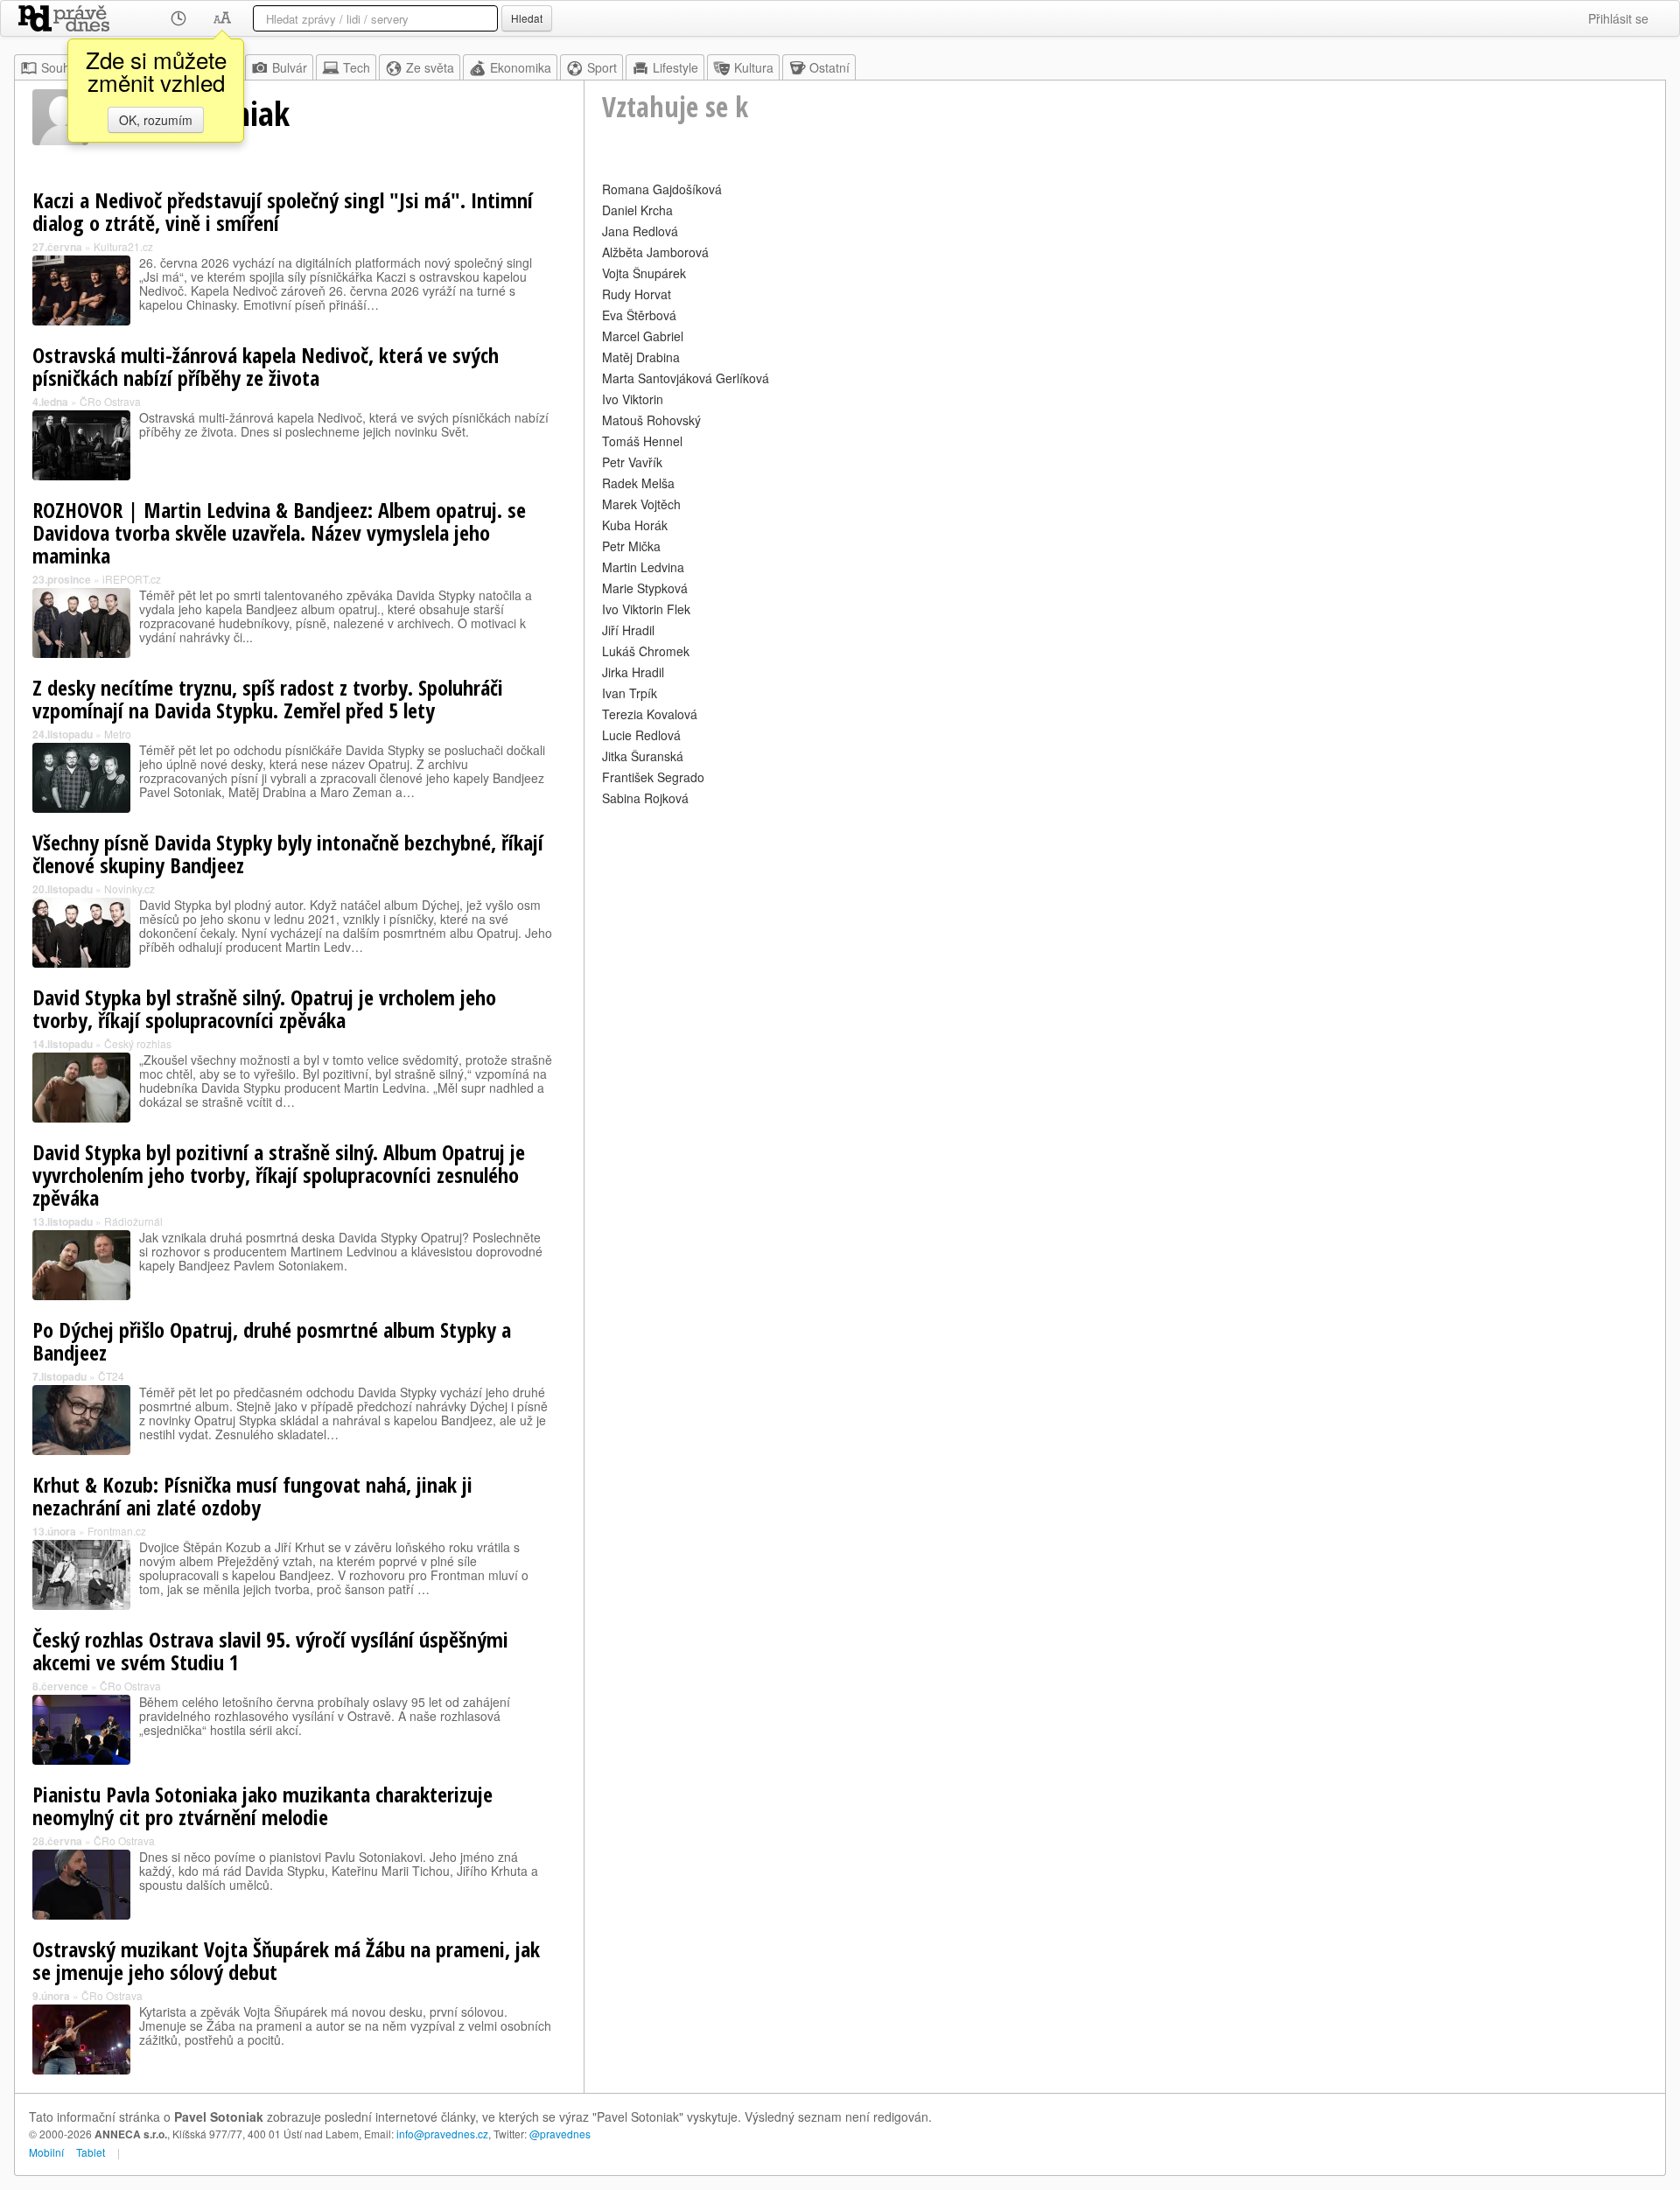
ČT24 (111, 1376)
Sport (602, 67)
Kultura (754, 67)
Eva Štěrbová (639, 315)
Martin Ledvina (643, 567)
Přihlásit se (1618, 18)
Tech (357, 67)
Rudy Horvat (637, 294)
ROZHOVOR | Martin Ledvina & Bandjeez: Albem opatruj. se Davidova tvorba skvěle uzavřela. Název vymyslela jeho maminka (279, 532)
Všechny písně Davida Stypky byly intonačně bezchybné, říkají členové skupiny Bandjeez (288, 854)
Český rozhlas (138, 1043)
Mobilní (46, 2152)
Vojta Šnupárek (644, 273)
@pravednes (560, 2134)
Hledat (527, 18)
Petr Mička (631, 546)
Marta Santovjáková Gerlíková (686, 378)
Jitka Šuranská (643, 756)
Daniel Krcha (637, 210)
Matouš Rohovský (651, 420)
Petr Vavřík (632, 462)
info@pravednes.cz (442, 2134)
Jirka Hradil (633, 672)
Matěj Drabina (641, 357)
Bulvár (290, 67)
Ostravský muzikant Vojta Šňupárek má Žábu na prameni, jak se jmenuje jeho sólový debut (286, 1960)
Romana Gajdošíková (662, 189)
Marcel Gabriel (643, 336)
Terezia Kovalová (650, 714)
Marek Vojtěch (641, 504)
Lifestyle (675, 67)
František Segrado (653, 777)
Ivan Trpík (630, 693)
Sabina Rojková (645, 798)
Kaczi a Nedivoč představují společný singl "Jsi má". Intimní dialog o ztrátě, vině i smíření (283, 211)
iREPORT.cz (132, 579)
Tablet (91, 2152)
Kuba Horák (635, 525)
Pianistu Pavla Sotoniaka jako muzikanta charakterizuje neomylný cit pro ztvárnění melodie (262, 1805)
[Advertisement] (1125, 933)
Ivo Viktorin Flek (646, 609)
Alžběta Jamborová (655, 252)
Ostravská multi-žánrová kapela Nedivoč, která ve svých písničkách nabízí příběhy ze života (266, 366)
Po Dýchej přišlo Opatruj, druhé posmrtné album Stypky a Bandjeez (272, 1341)
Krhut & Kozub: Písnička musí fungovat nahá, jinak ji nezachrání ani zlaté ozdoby (252, 1496)
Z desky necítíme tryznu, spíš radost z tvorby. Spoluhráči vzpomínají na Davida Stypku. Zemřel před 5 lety (268, 699)
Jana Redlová (640, 231)
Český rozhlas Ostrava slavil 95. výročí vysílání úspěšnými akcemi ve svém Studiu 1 (270, 1651)
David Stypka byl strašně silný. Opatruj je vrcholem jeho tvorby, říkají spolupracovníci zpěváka (264, 1008)
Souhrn (61, 67)
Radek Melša (638, 483)
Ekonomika (521, 67)
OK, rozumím (156, 120)
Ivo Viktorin (633, 399)
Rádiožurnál (133, 1221)
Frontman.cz (117, 1531)
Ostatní (829, 67)
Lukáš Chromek (646, 651)
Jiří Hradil (628, 630)
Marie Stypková (645, 588)
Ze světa (430, 67)
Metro (118, 734)
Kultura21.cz (123, 246)
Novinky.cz (129, 889)
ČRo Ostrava (110, 401)
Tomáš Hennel (642, 441)
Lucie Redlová (641, 735)
